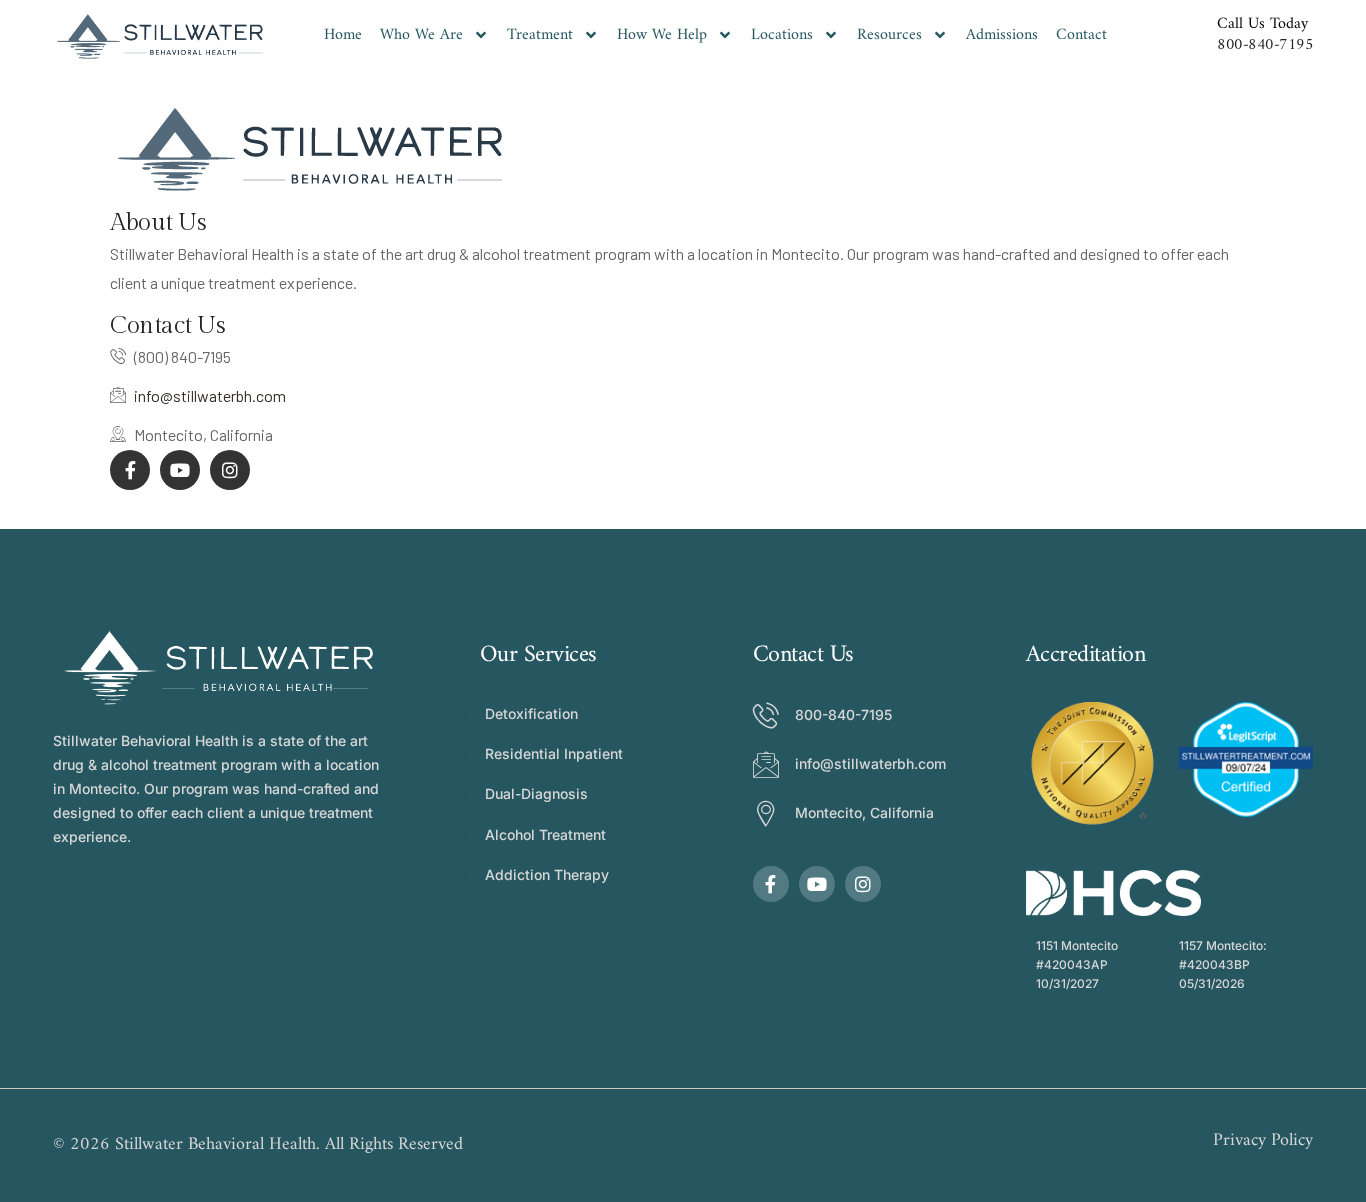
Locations (782, 35)
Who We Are (421, 35)
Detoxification (531, 713)
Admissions (1002, 35)
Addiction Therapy (547, 874)
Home (343, 35)
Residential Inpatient (554, 753)
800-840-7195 (1265, 45)
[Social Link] (130, 470)
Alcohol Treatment (545, 834)
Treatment (540, 35)
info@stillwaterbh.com (210, 395)
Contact (1081, 35)
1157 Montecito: (1223, 945)
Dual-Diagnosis (536, 793)
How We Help (662, 35)
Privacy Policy (1263, 1141)
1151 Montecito (1077, 945)
